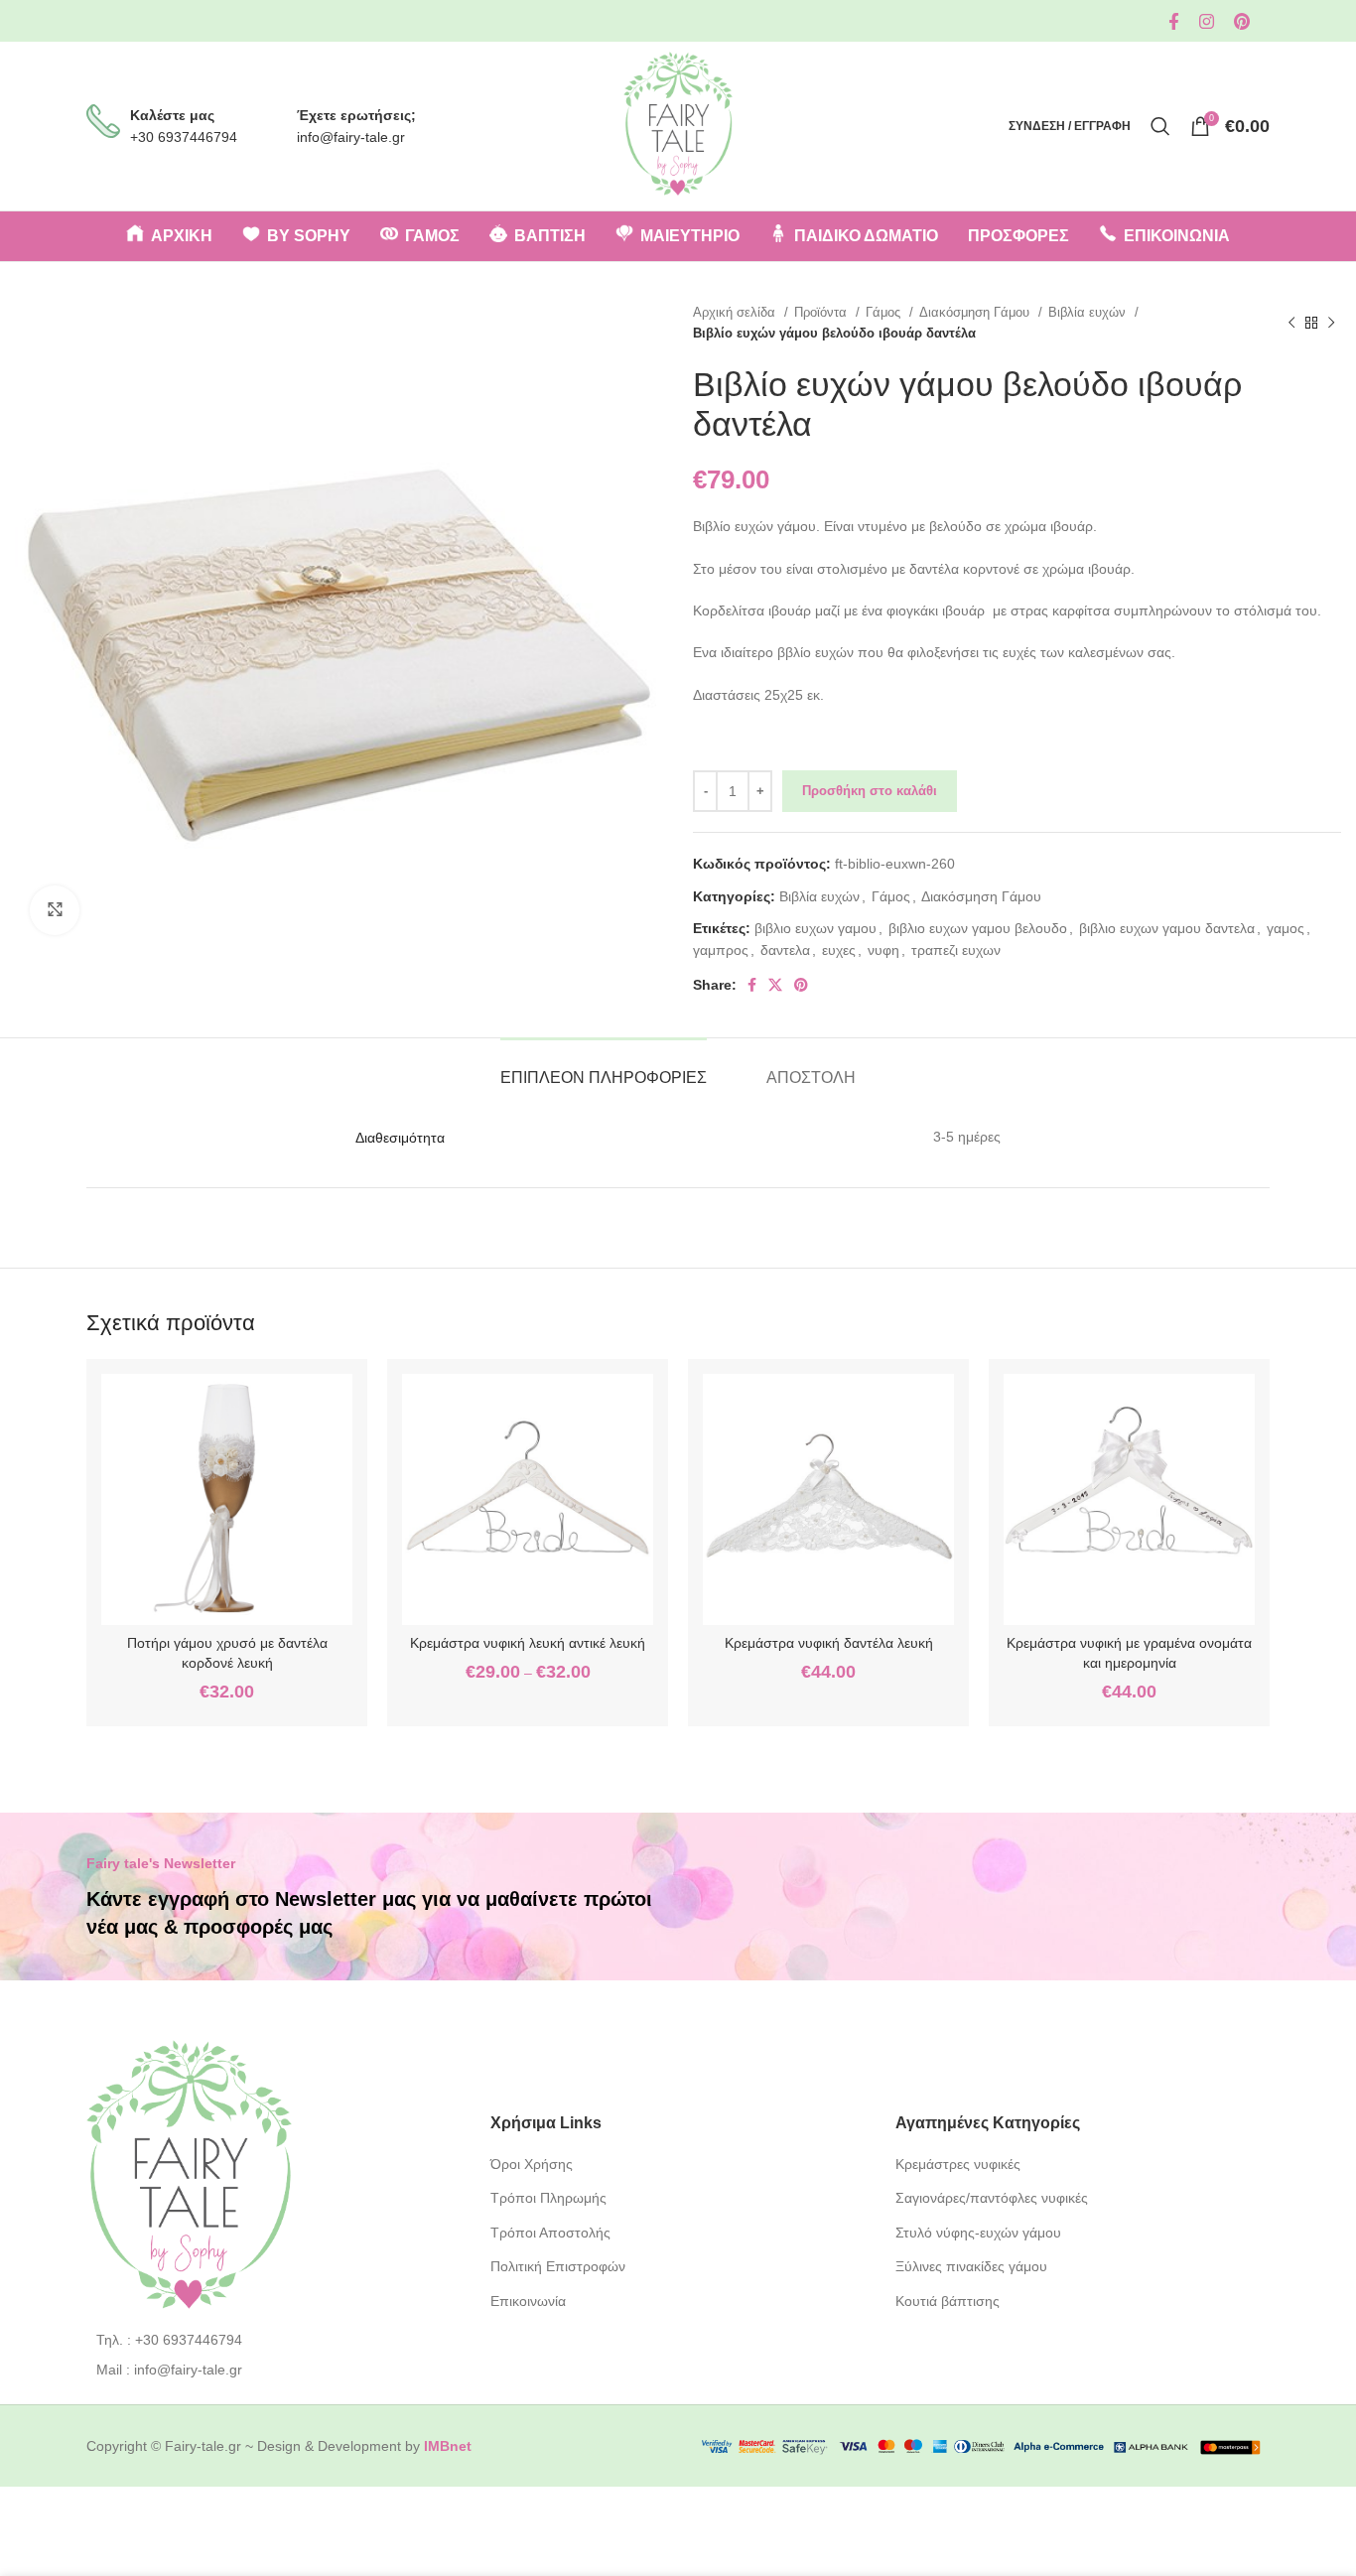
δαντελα (785, 950)
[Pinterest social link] (1242, 21)
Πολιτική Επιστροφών (558, 2266)
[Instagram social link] (1207, 21)
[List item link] (273, 2340)
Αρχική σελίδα (736, 312)
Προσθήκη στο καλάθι (870, 791)
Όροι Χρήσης (532, 2164)
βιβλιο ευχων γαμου (815, 928)
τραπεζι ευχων (956, 950)
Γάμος (885, 312)
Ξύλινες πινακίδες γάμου (971, 2266)
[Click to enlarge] (55, 910)
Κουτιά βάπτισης (948, 2301)
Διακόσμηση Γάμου (976, 312)
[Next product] (1331, 323)
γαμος (1286, 928)
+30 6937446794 (184, 137)
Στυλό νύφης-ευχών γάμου (978, 2233)
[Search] (1160, 126)
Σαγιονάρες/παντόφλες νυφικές (992, 2198)
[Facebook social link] (1174, 21)
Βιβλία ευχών (1089, 312)
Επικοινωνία (528, 2301)
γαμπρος (721, 950)
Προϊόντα (822, 312)
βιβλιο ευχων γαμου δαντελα (1167, 928)
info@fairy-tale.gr (351, 137)
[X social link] (775, 985)
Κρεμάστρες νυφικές (958, 2164)
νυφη (883, 950)
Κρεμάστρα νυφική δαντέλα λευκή (829, 1643)
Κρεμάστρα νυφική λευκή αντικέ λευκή (528, 1643)
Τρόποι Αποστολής (550, 2233)
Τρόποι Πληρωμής (548, 2198)
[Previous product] (1291, 323)
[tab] (604, 1068)
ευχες (839, 950)
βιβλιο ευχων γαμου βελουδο (978, 928)
